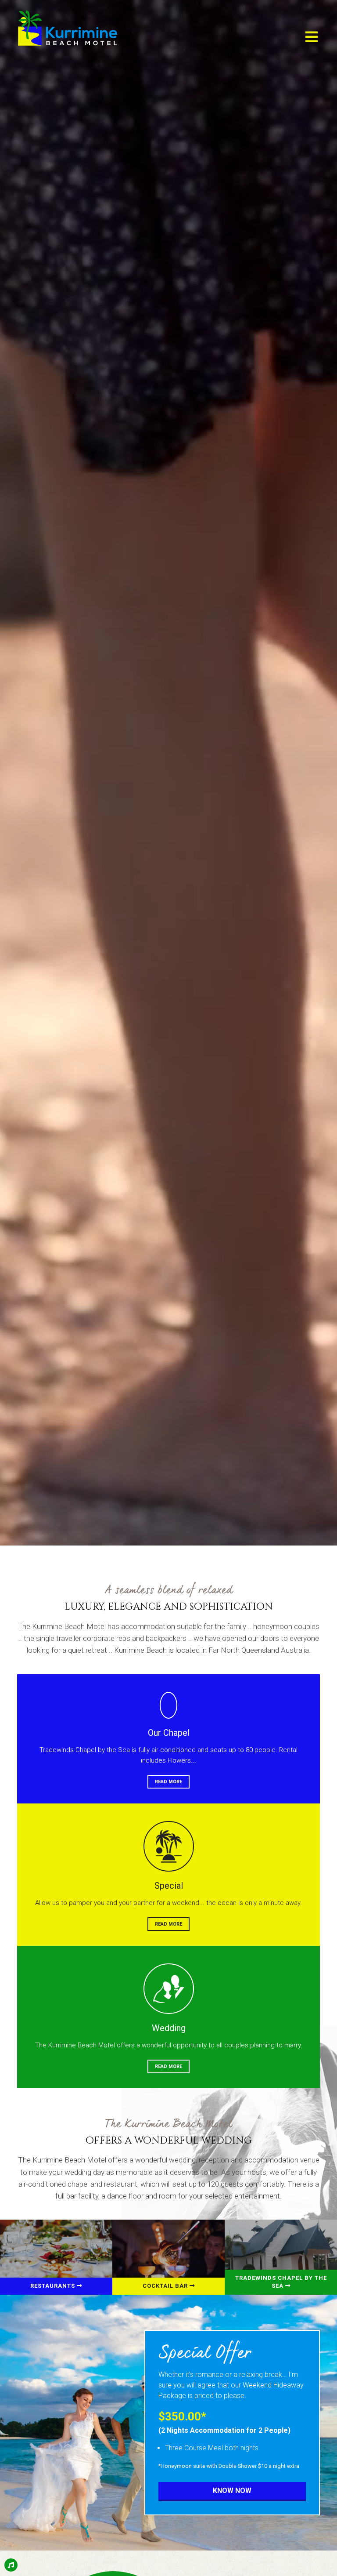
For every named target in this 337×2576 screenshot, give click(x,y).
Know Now (232, 2491)
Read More (168, 1782)
